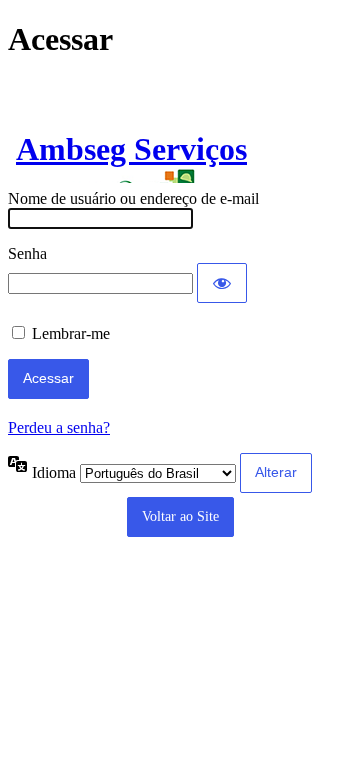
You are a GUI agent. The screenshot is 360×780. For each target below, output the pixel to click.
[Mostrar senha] (222, 283)
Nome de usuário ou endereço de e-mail (133, 198)
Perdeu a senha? (59, 427)
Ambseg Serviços (131, 149)
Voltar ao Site (180, 516)
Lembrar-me (71, 333)
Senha (27, 253)
